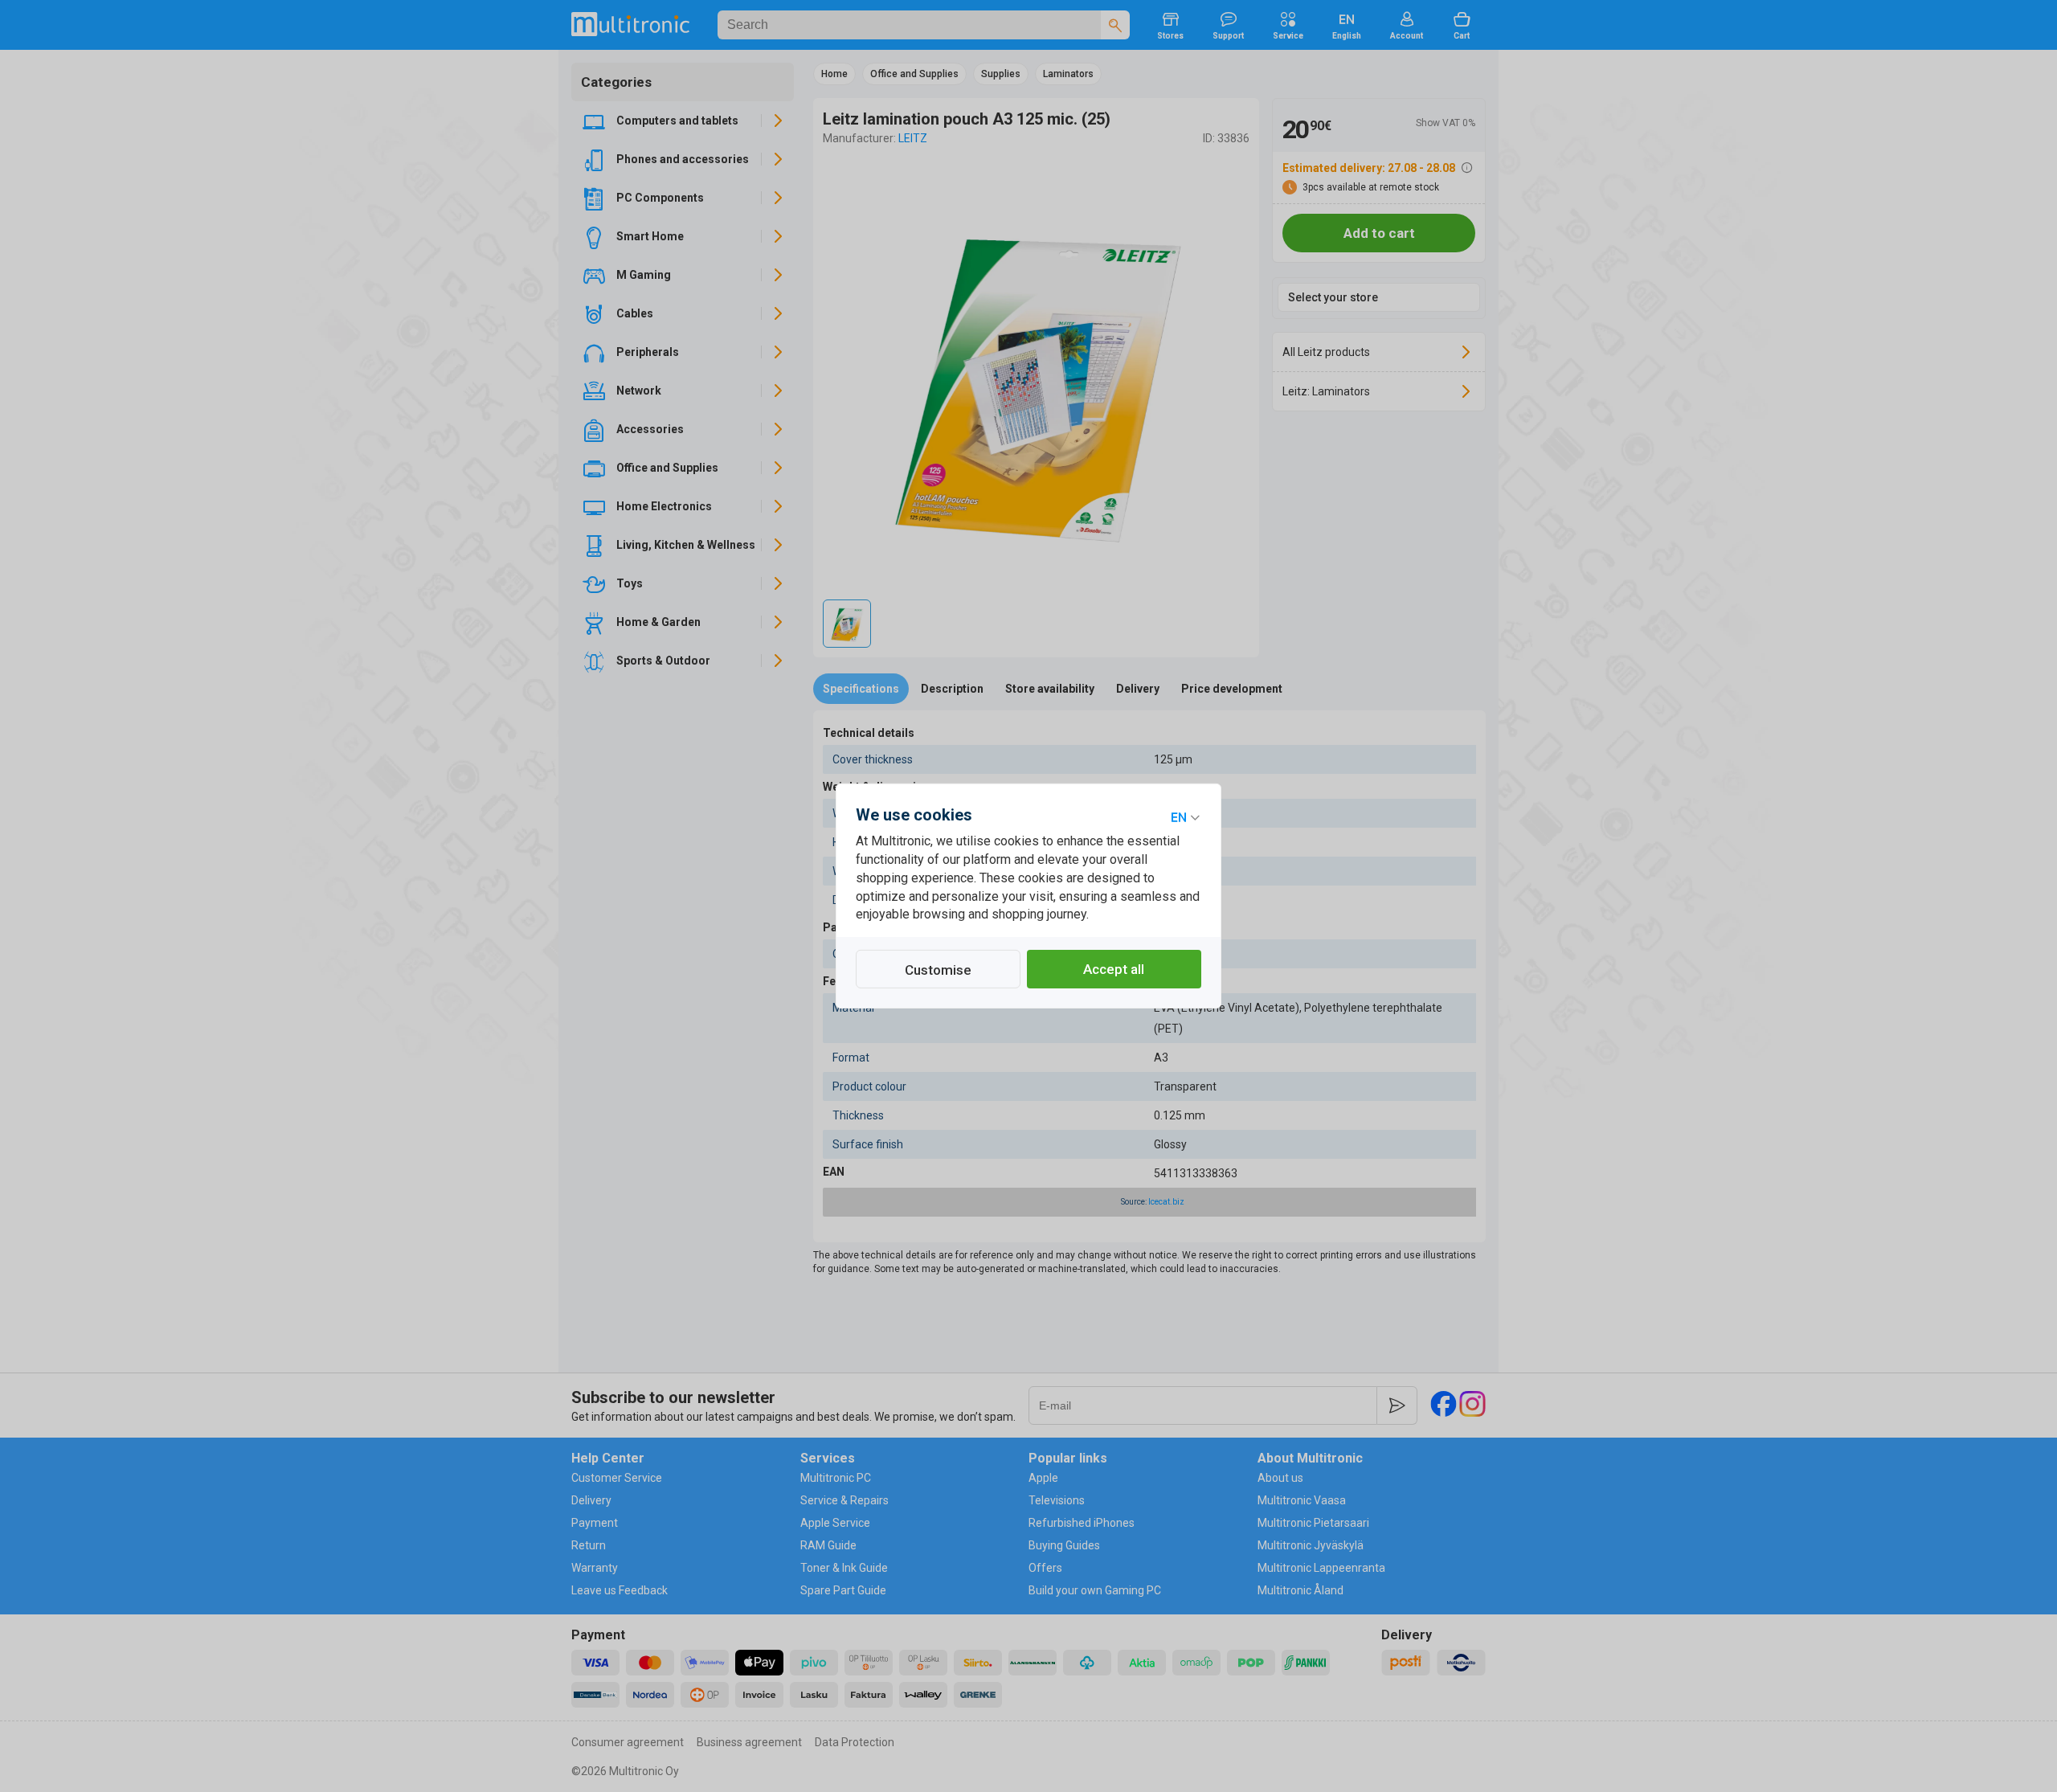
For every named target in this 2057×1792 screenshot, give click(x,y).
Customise (938, 970)
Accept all (1114, 969)
